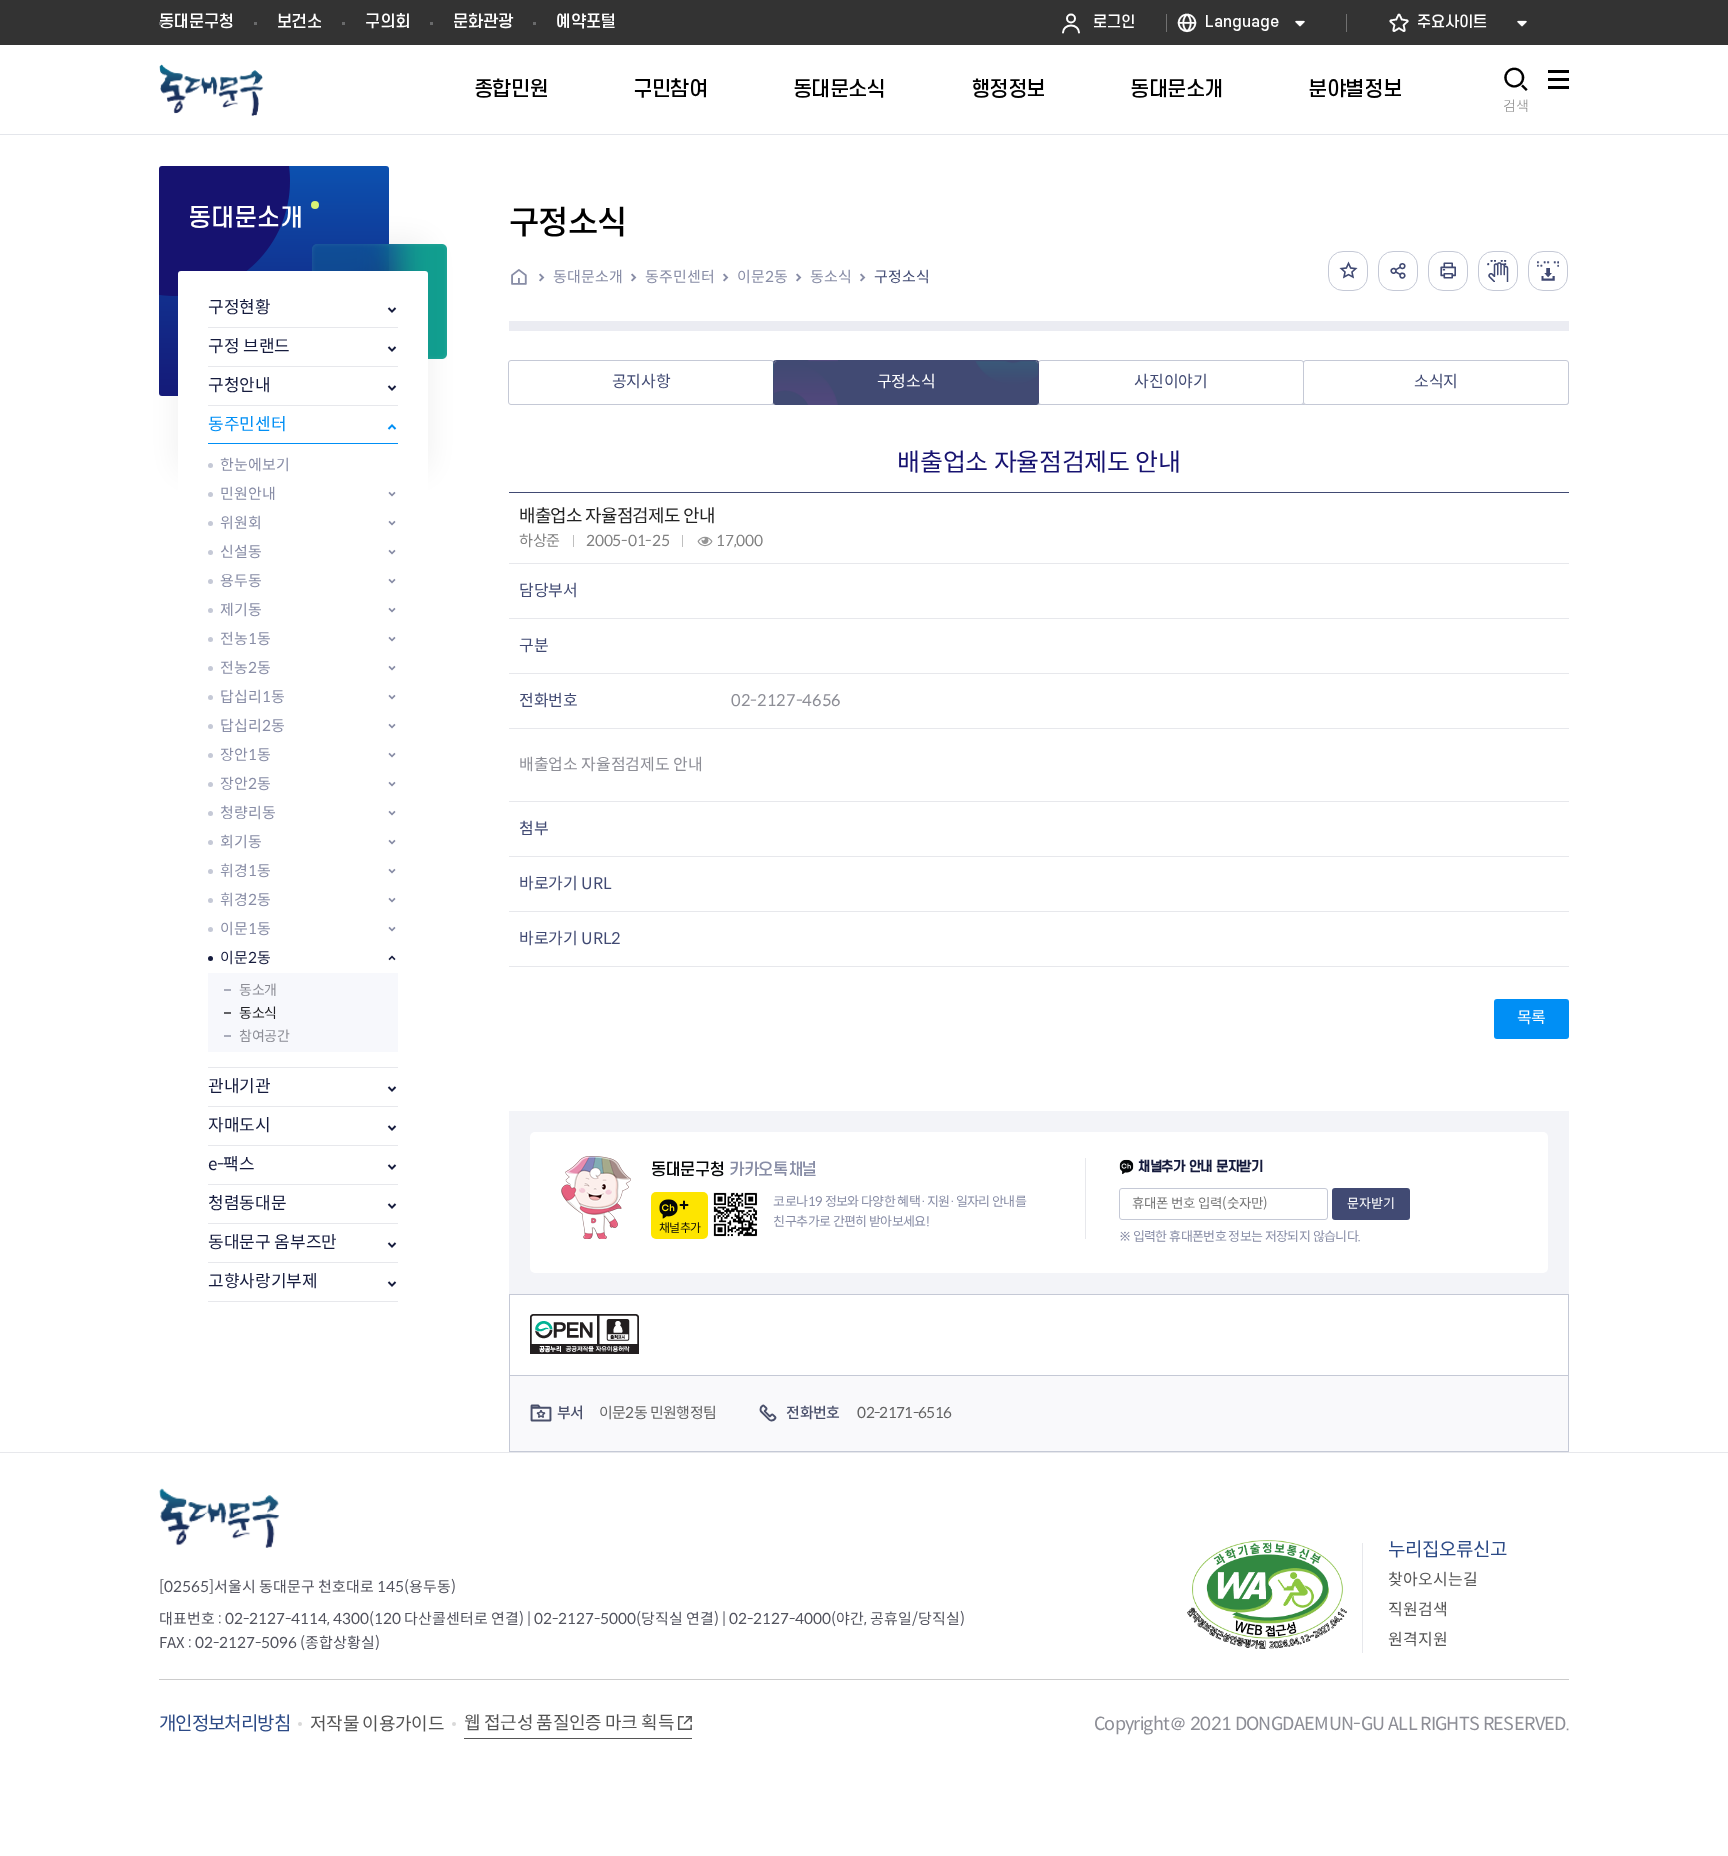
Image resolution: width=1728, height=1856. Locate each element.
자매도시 (239, 1125)
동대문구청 (196, 22)
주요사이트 (1452, 22)
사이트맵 (1558, 90)
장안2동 (245, 783)
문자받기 (1371, 1203)
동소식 (258, 1013)
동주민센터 (247, 424)
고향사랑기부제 (263, 1281)
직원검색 (1418, 1609)
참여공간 (264, 1036)
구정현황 (239, 307)
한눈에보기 (255, 464)
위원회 (241, 522)
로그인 (1114, 22)
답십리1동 (252, 696)
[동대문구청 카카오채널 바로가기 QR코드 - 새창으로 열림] (735, 1214)
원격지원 (1418, 1639)
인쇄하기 (1448, 271)
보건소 (299, 22)
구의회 (387, 22)
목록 (1531, 1017)
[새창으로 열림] (1498, 271)
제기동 (241, 609)
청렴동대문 (247, 1203)
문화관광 (483, 22)
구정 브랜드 (249, 346)
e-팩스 (231, 1164)
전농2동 (245, 667)
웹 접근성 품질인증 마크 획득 (569, 1723)
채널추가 (679, 1227)
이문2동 (245, 957)
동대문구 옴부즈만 (272, 1242)
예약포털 (586, 22)
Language (1242, 22)
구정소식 (902, 276)
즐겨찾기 (1348, 271)
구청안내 (239, 385)
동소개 (258, 990)
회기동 (241, 841)
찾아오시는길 (1433, 1579)
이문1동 (245, 928)
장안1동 (245, 754)
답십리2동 (252, 725)
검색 (1516, 106)
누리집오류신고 (1447, 1549)
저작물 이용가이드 (377, 1724)
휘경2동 (245, 899)
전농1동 (245, 638)
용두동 (241, 580)
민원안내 (248, 493)
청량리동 (248, 812)
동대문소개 (588, 276)
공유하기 (1398, 271)
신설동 (241, 551)
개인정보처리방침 (224, 1723)
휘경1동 (245, 870)
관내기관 (239, 1086)
